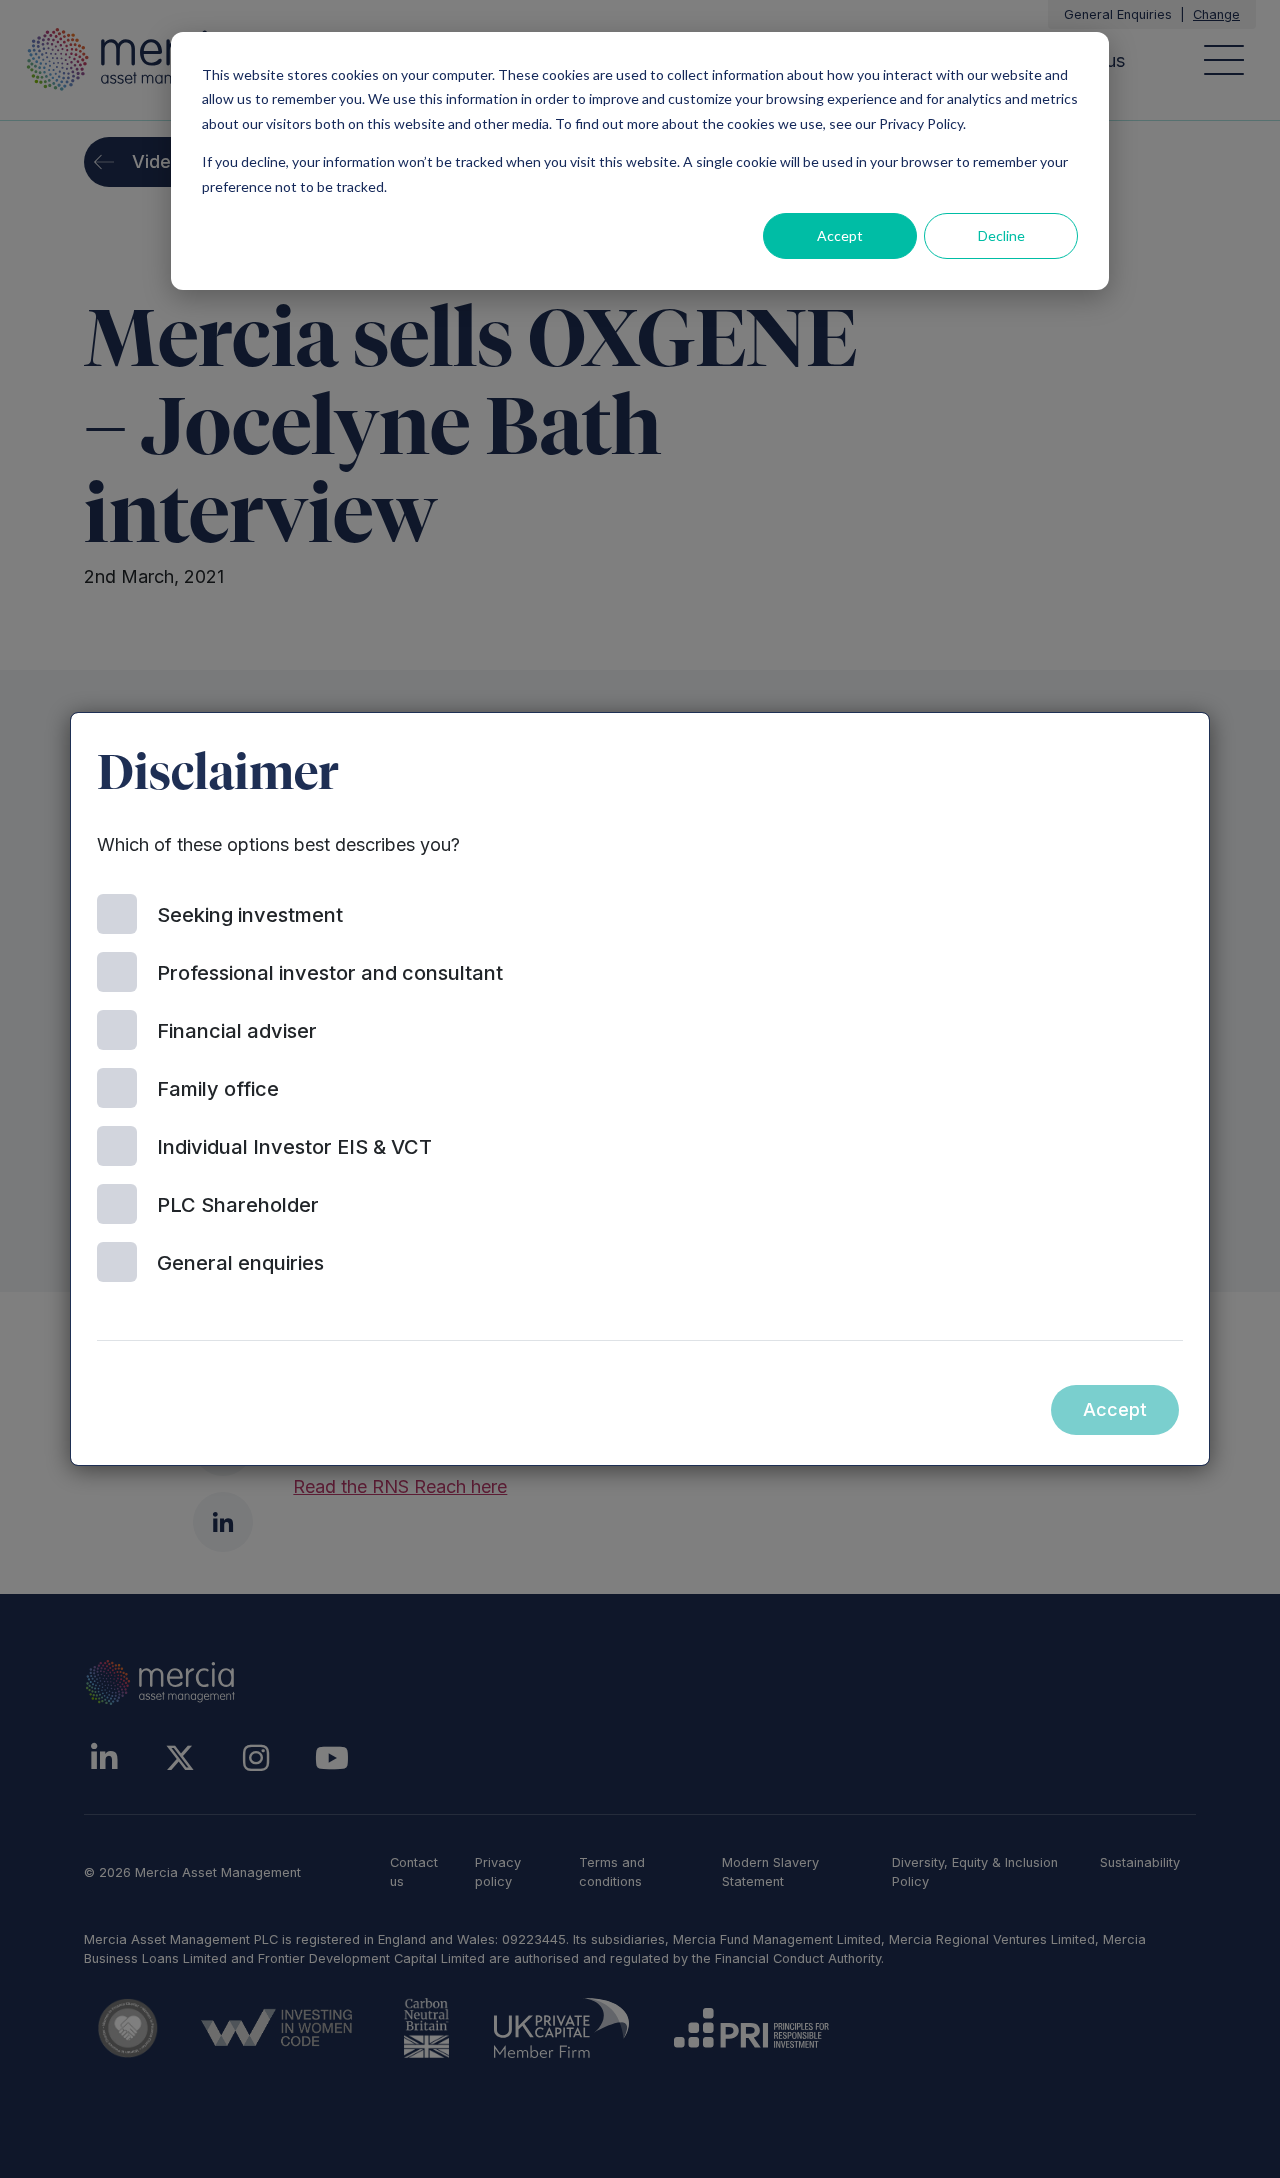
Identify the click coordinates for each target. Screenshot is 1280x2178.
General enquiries (240, 1263)
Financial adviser (237, 1031)
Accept (840, 235)
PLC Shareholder (238, 1205)
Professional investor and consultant (330, 973)
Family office (218, 1089)
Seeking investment (250, 915)
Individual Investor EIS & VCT (294, 1147)
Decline (1001, 235)
